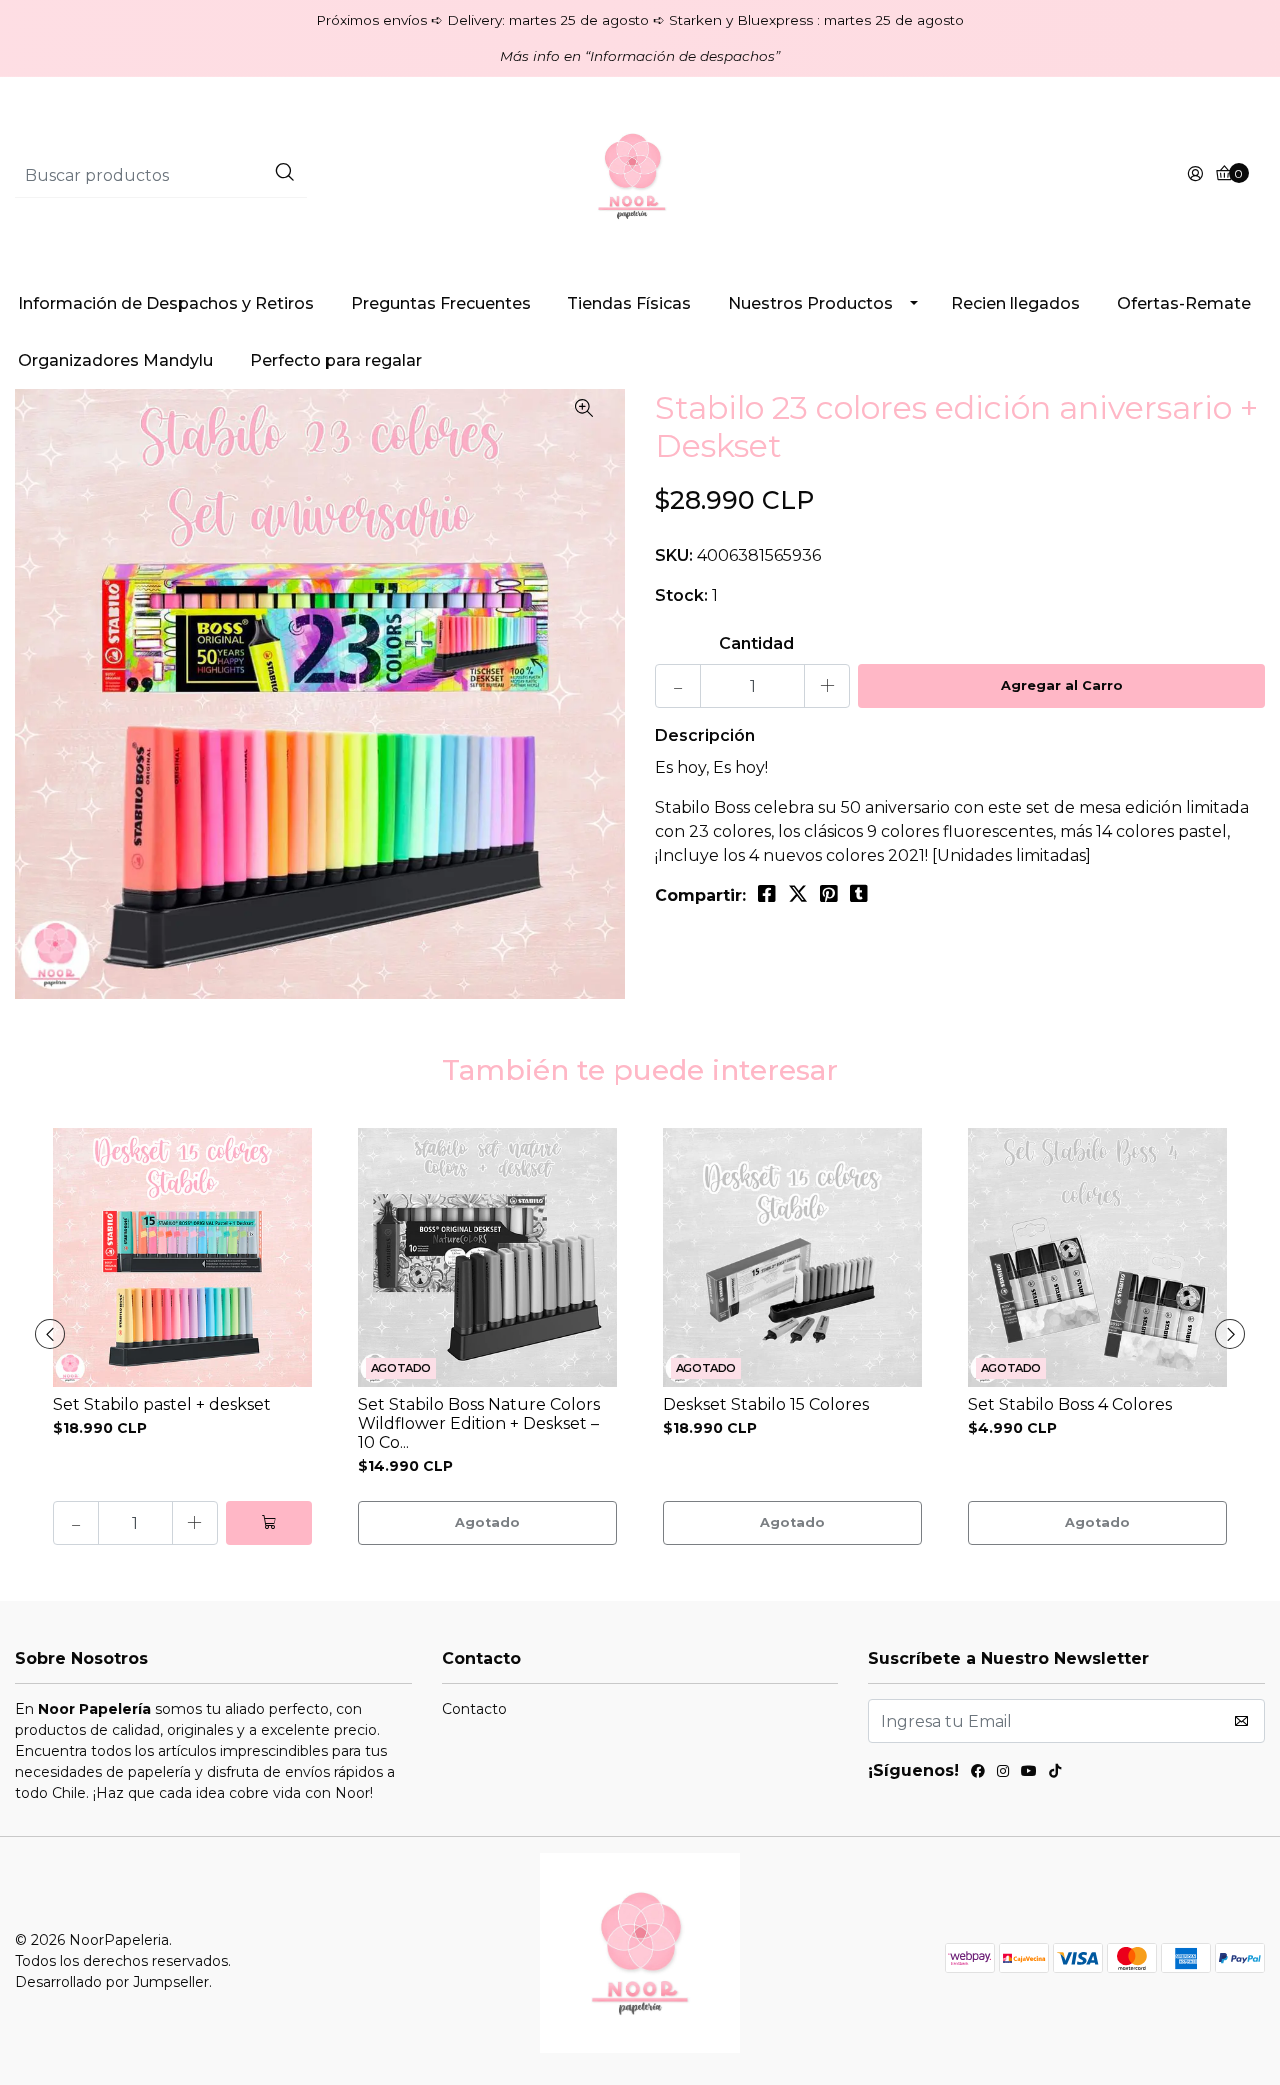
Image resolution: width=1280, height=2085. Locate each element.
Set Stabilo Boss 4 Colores (1070, 1404)
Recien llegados (1015, 303)
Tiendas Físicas (629, 303)
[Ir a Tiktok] (1055, 1774)
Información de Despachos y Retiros (166, 303)
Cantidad (756, 643)
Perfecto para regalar (336, 360)
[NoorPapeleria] (640, 174)
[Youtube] (1029, 1774)
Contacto (474, 1709)
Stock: (681, 595)
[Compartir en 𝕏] (798, 894)
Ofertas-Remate (1184, 303)
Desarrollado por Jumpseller (112, 1982)
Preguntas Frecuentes (441, 303)
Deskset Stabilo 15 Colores (766, 1404)
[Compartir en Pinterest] (829, 894)
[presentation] (50, 1334)
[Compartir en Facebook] (767, 894)
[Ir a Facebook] (978, 1774)
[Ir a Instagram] (1003, 1774)
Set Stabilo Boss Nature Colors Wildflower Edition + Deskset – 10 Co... (479, 1423)
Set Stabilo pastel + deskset (162, 1404)
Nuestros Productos (810, 303)
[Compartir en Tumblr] (859, 894)
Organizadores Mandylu (115, 360)
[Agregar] (269, 1523)
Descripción (705, 735)
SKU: (674, 555)
